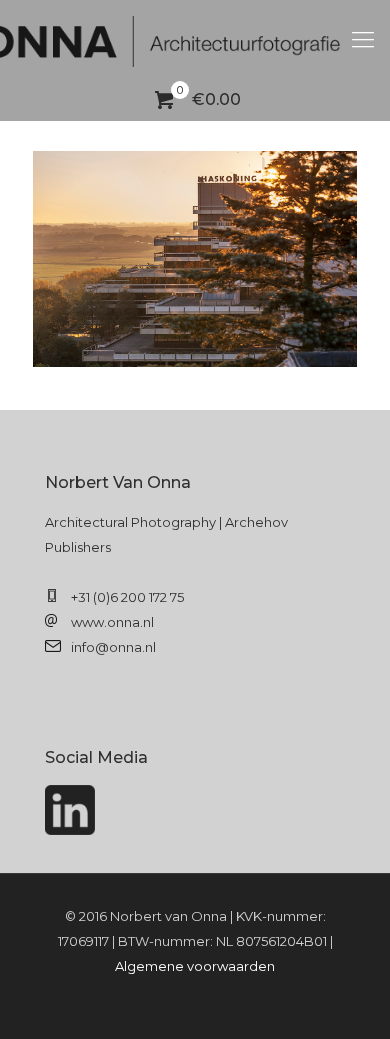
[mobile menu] (363, 40)
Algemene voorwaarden (195, 966)
